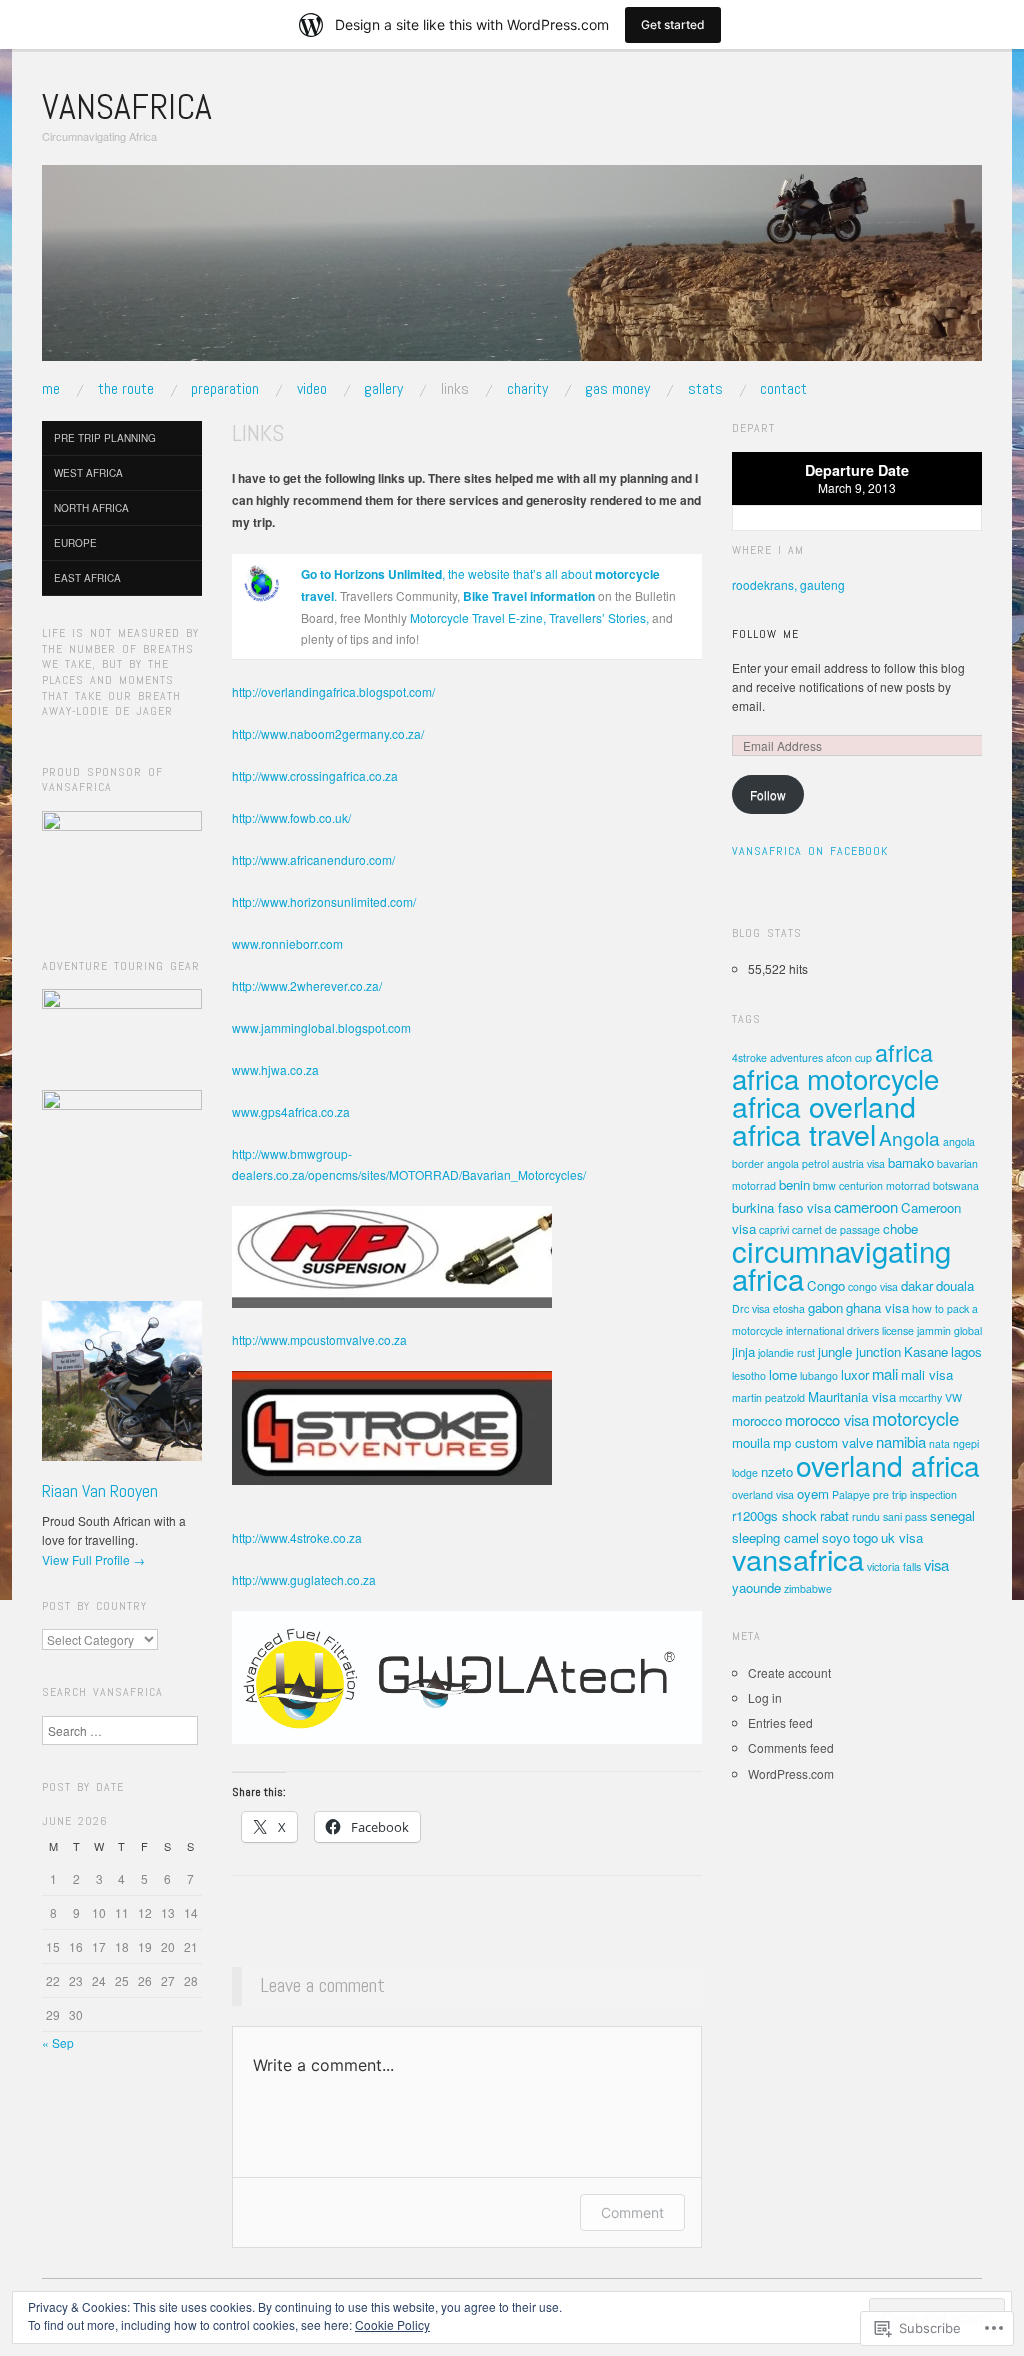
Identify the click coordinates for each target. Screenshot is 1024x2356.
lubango (819, 1375)
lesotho (749, 1375)
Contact (783, 389)
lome (783, 1374)
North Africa (91, 508)
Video (312, 389)
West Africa (88, 473)
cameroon (866, 1206)
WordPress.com (791, 1773)
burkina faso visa (781, 1207)
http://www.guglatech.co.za (304, 1579)
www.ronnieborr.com (287, 943)
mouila (751, 1442)
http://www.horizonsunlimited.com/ (324, 901)
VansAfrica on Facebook (810, 851)
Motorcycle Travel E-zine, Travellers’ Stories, (529, 617)
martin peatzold (768, 1397)
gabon (825, 1307)
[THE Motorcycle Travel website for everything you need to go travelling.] (261, 581)
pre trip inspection (915, 1494)
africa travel (804, 1133)
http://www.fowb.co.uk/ (291, 817)
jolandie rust (786, 1352)
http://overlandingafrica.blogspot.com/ (333, 691)
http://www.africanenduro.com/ (313, 859)
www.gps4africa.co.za (291, 1111)
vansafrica (798, 1558)
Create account (789, 1672)
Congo (826, 1285)
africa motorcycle (835, 1078)
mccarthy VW (930, 1397)
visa (936, 1564)
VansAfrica (127, 107)
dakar (917, 1285)
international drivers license (850, 1330)
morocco (757, 1420)
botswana (956, 1185)
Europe (75, 543)
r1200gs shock (774, 1515)
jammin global (949, 1330)
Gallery (383, 389)
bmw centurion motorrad (871, 1185)
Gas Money (617, 389)
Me (51, 389)
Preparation (225, 389)
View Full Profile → (93, 1559)
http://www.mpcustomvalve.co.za (319, 1339)
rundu (866, 1516)
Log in (765, 1697)
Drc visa (751, 1308)
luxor (855, 1374)
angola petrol (798, 1163)
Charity (527, 389)
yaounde (756, 1587)
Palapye (851, 1494)
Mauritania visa (852, 1396)
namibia (901, 1441)
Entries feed (780, 1722)
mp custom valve (823, 1442)
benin (794, 1184)
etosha (789, 1308)
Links (455, 389)
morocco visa (827, 1419)
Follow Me (765, 634)
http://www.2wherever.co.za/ (307, 985)
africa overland (824, 1105)
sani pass (905, 1516)
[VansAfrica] (512, 270)
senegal (952, 1515)
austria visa (858, 1163)
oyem (813, 1493)
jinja (743, 1351)
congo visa (873, 1286)
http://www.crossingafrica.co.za (315, 775)
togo (865, 1537)
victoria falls (894, 1566)
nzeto (777, 1471)
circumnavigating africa (841, 1264)
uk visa (902, 1537)
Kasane (926, 1351)
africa (904, 1052)
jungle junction (859, 1351)
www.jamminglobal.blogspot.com (321, 1027)
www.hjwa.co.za (275, 1069)
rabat (834, 1515)
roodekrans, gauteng (788, 584)
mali (885, 1373)
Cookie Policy (392, 2324)
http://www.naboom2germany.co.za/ (328, 733)
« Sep (58, 2042)
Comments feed (791, 1747)
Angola (909, 1137)
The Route (126, 389)
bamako (911, 1162)
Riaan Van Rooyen (100, 1490)
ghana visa (877, 1307)
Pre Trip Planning (105, 438)
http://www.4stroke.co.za (297, 1537)
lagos (966, 1351)
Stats (705, 389)
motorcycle (915, 1418)
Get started (673, 24)
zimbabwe (808, 1588)
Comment (632, 2212)
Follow (768, 794)
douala (955, 1285)
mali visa (927, 1374)
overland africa (888, 1464)
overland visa (763, 1494)
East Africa (87, 578)
